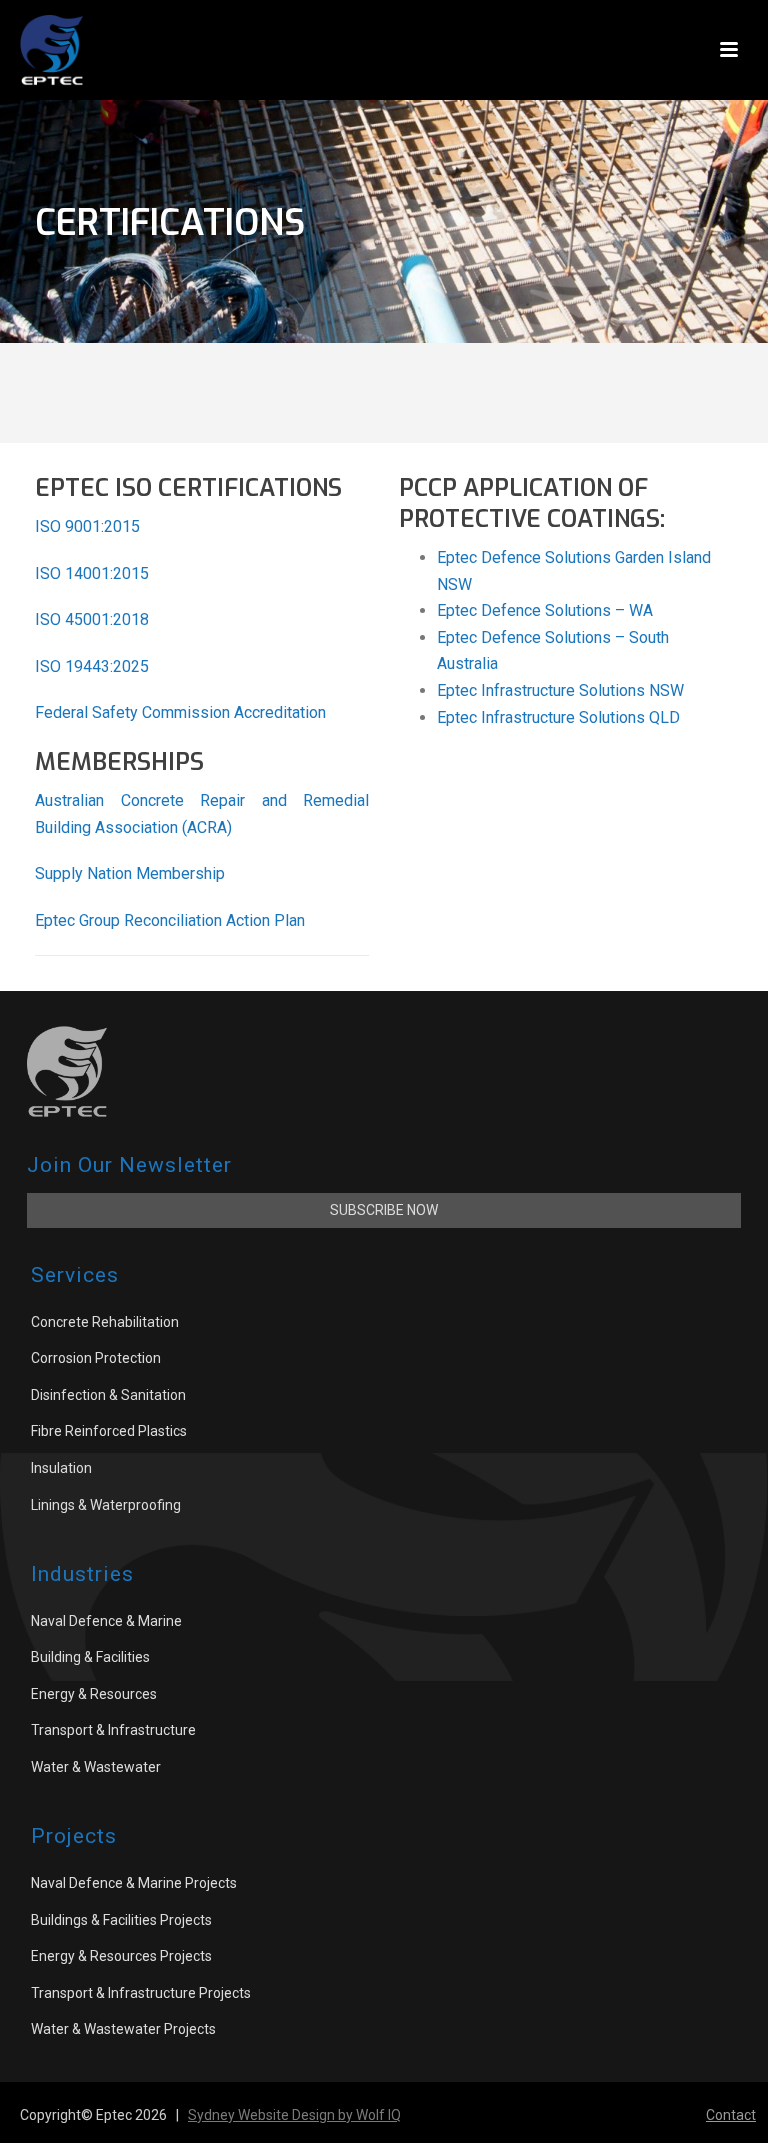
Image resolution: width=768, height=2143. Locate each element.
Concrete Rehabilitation (105, 1322)
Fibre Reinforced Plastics (109, 1431)
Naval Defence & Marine (106, 1621)
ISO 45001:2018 (92, 619)
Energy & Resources (94, 1694)
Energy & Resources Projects (121, 1956)
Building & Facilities (90, 1657)
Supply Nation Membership (130, 873)
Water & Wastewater (96, 1767)
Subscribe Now (384, 1210)
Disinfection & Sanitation (108, 1395)
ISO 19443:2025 (92, 666)
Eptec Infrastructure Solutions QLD (558, 717)
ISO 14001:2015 (92, 573)
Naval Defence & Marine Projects (134, 1883)
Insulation (61, 1468)
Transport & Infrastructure (113, 1730)
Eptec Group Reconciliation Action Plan (170, 920)
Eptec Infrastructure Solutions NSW (560, 690)
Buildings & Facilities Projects (121, 1920)
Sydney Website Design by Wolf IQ (294, 2115)
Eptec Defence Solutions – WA (545, 610)
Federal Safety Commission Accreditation (180, 712)
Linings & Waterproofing (106, 1505)
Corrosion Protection (96, 1358)
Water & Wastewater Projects (123, 2029)
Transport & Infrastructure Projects (141, 1993)
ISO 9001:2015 (87, 526)
